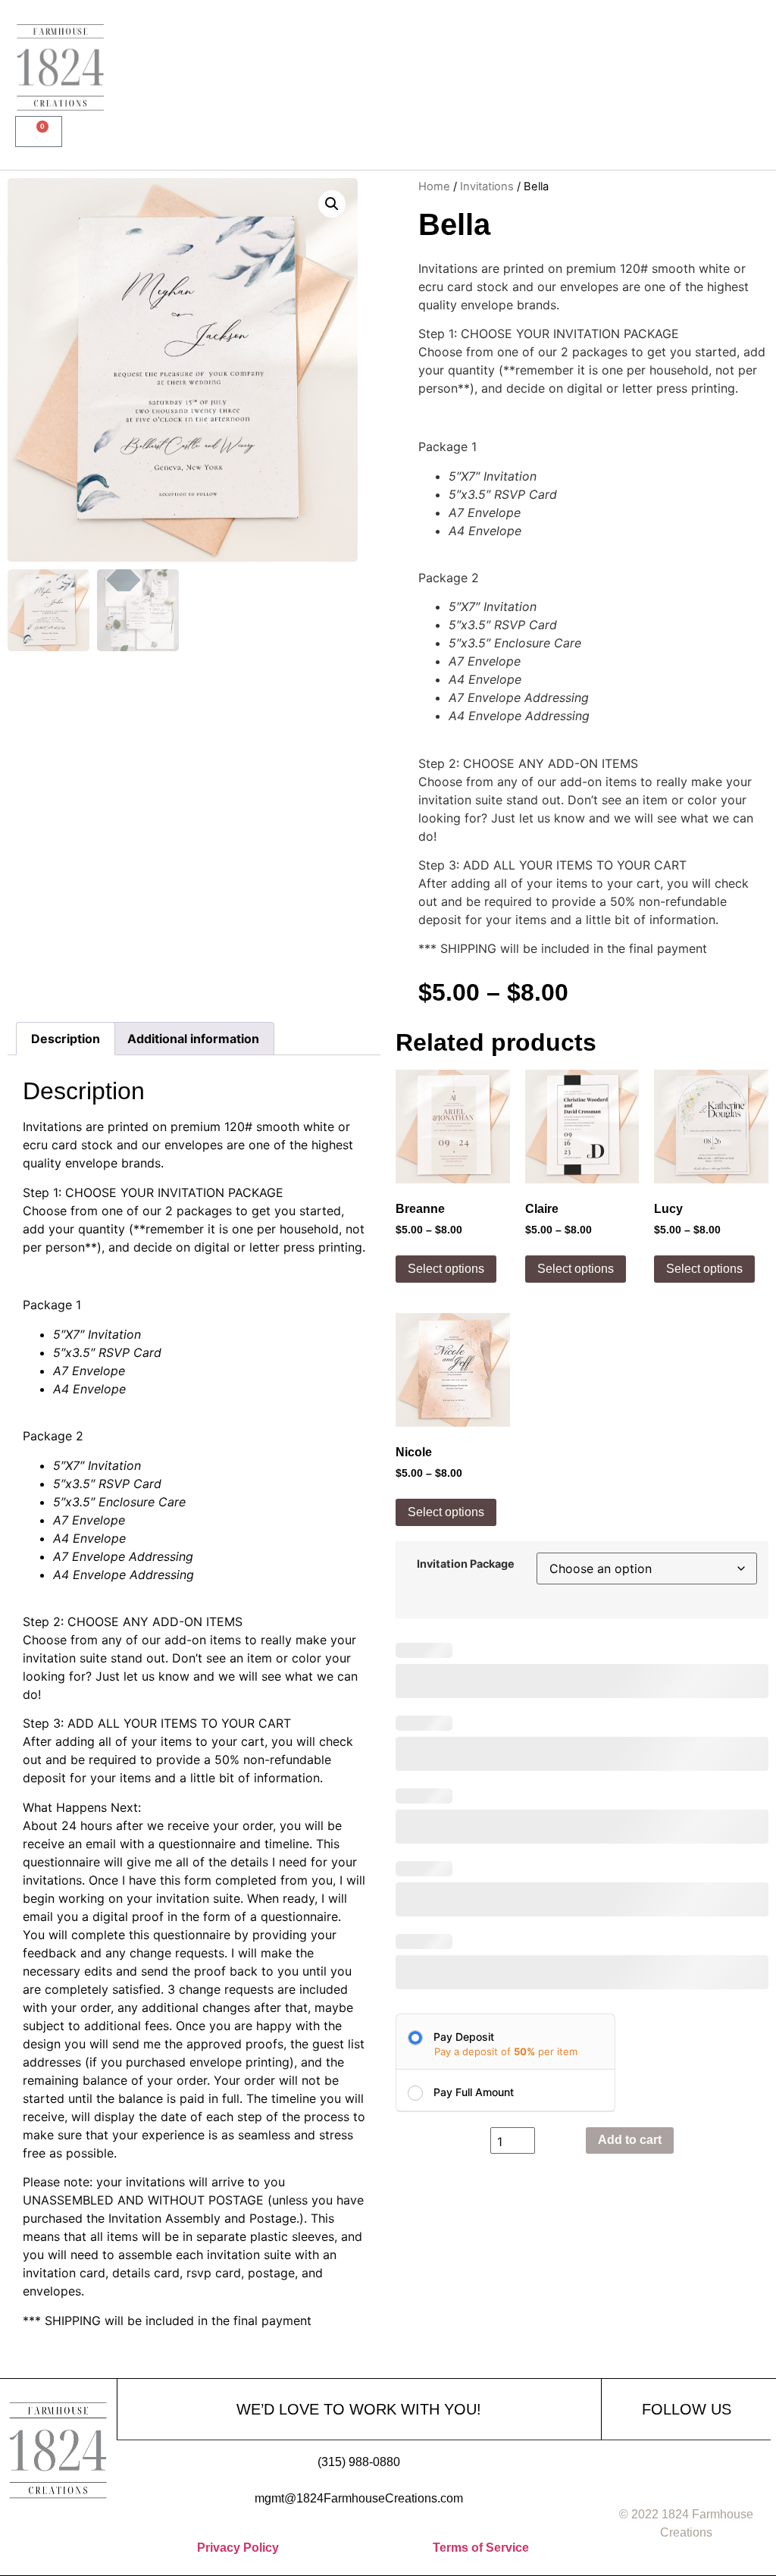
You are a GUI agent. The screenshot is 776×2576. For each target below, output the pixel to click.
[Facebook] (742, 67)
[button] (523, 69)
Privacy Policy (238, 2548)
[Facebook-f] (630, 2467)
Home (434, 186)
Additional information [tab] (193, 1039)
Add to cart (630, 2140)
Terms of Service (481, 2548)
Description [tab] (66, 1039)
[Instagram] (648, 67)
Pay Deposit (464, 2037)
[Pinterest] (695, 67)
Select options (446, 1269)
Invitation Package (466, 1564)
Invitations (487, 186)
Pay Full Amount (474, 2092)
